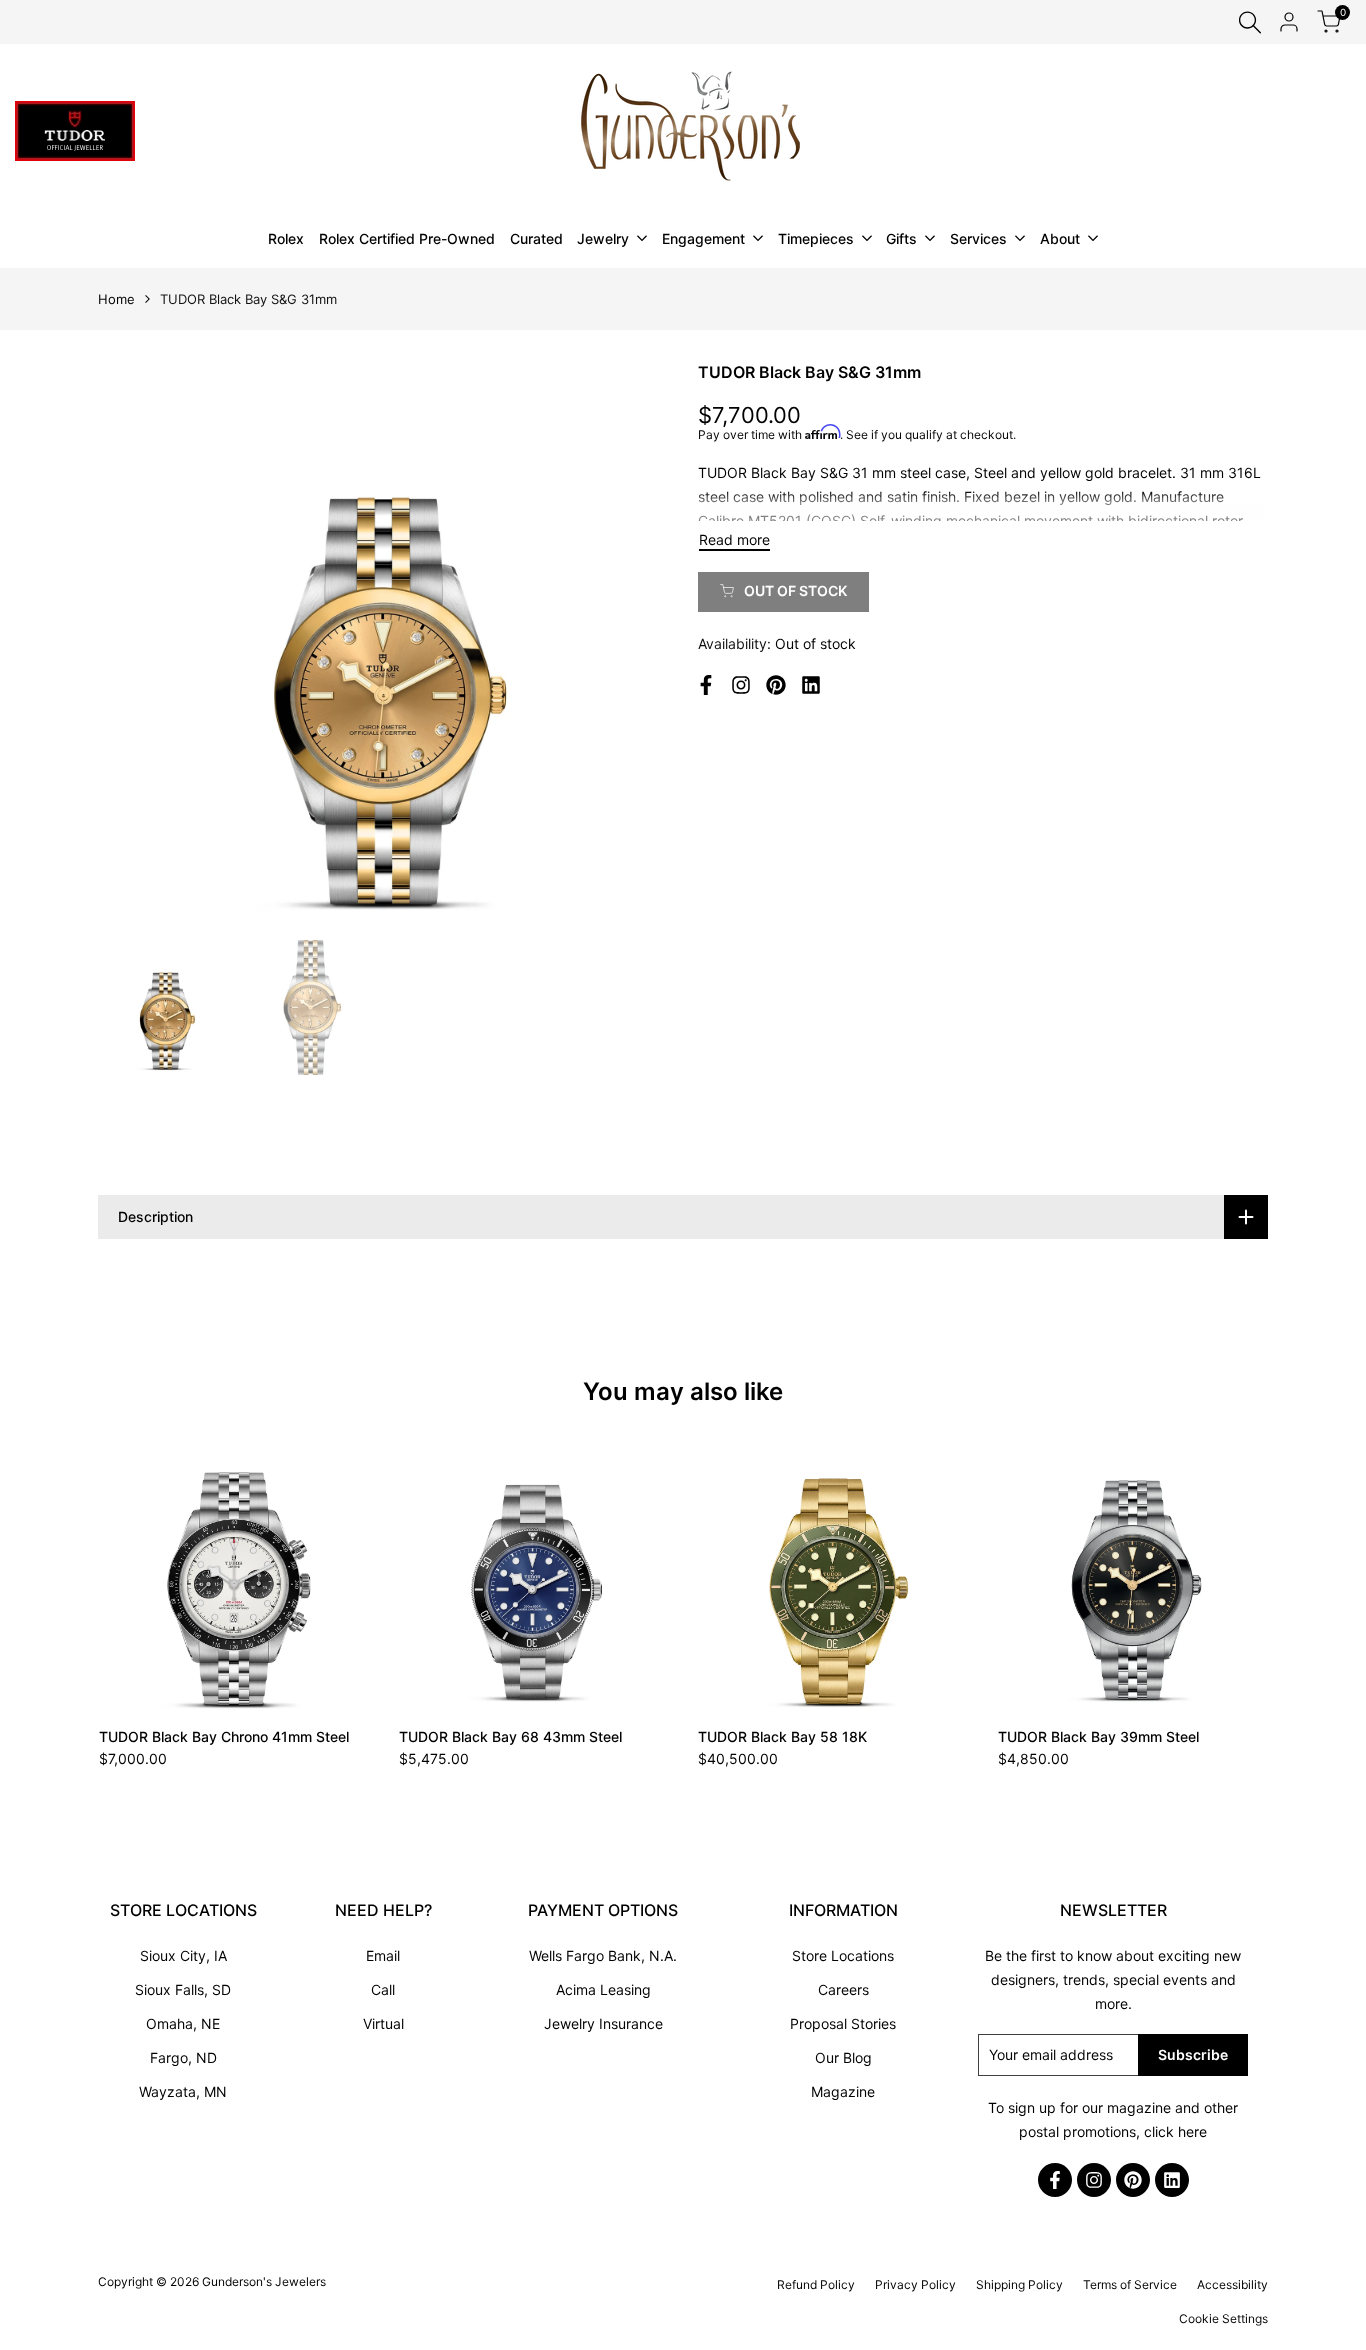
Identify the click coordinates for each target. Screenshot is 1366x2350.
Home (116, 299)
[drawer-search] (1250, 22)
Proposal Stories (843, 2023)
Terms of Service (1130, 2284)
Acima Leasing (603, 1989)
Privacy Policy (915, 2284)
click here (1175, 2131)
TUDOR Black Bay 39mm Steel (1098, 1736)
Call (383, 1989)
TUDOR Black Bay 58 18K (782, 1736)
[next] (628, 645)
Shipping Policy (1019, 2284)
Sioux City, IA (183, 1955)
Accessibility (1232, 2284)
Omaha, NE (183, 2023)
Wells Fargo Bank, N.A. (603, 1955)
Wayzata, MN (183, 2091)
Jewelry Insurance (603, 2023)
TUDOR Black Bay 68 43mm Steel (510, 1736)
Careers (843, 1989)
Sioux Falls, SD (183, 1989)
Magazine (843, 2091)
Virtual (383, 2023)
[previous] (138, 645)
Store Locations (843, 1955)
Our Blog (843, 2057)
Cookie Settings (1223, 2318)
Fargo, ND (183, 2057)
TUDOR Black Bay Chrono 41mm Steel (224, 1736)
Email (383, 1955)
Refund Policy (816, 2284)
